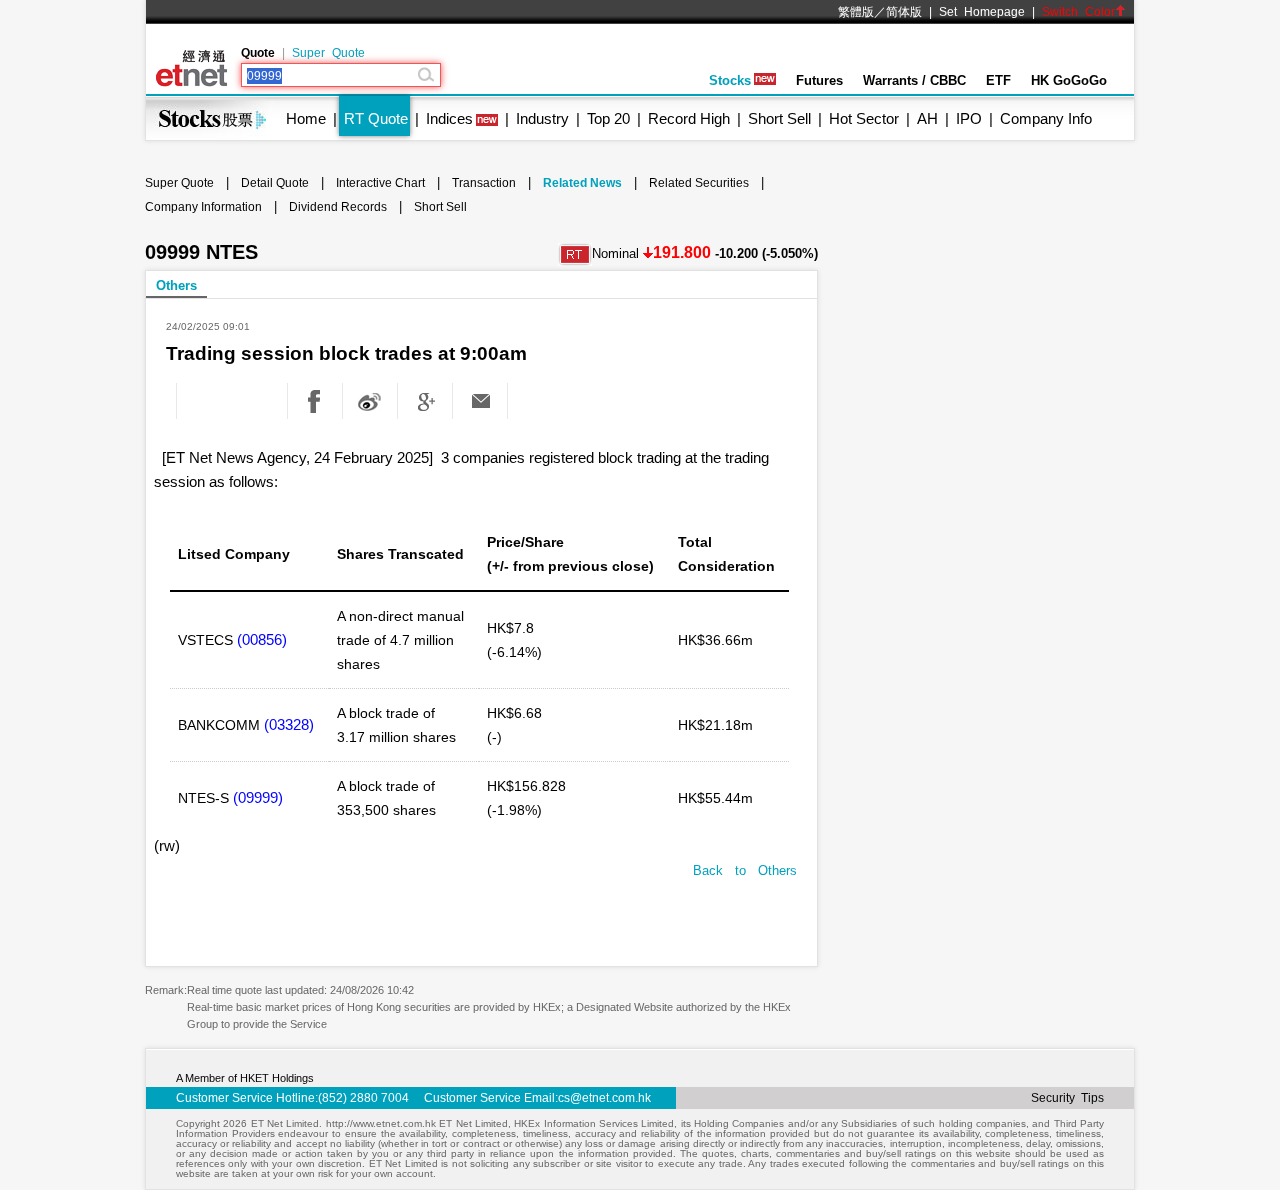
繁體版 (856, 12)
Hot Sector (864, 118)
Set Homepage (982, 12)
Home (306, 118)
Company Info (1046, 118)
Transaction (484, 183)
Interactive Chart (380, 183)
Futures (819, 80)
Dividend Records (338, 207)
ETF (998, 80)
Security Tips (1067, 1098)
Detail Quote (275, 183)
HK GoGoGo (1069, 80)
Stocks (730, 80)
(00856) (262, 639)
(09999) (258, 797)
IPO (969, 118)
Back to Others (745, 870)
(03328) (289, 724)
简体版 (904, 12)
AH (927, 118)
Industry (542, 118)
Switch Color (1078, 12)
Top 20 (608, 118)
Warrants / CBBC (914, 80)
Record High (689, 118)
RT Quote (376, 118)
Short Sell (779, 118)
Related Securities (699, 183)
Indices (449, 118)
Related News (582, 183)
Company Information (203, 207)
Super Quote (328, 53)
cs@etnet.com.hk (604, 1098)
